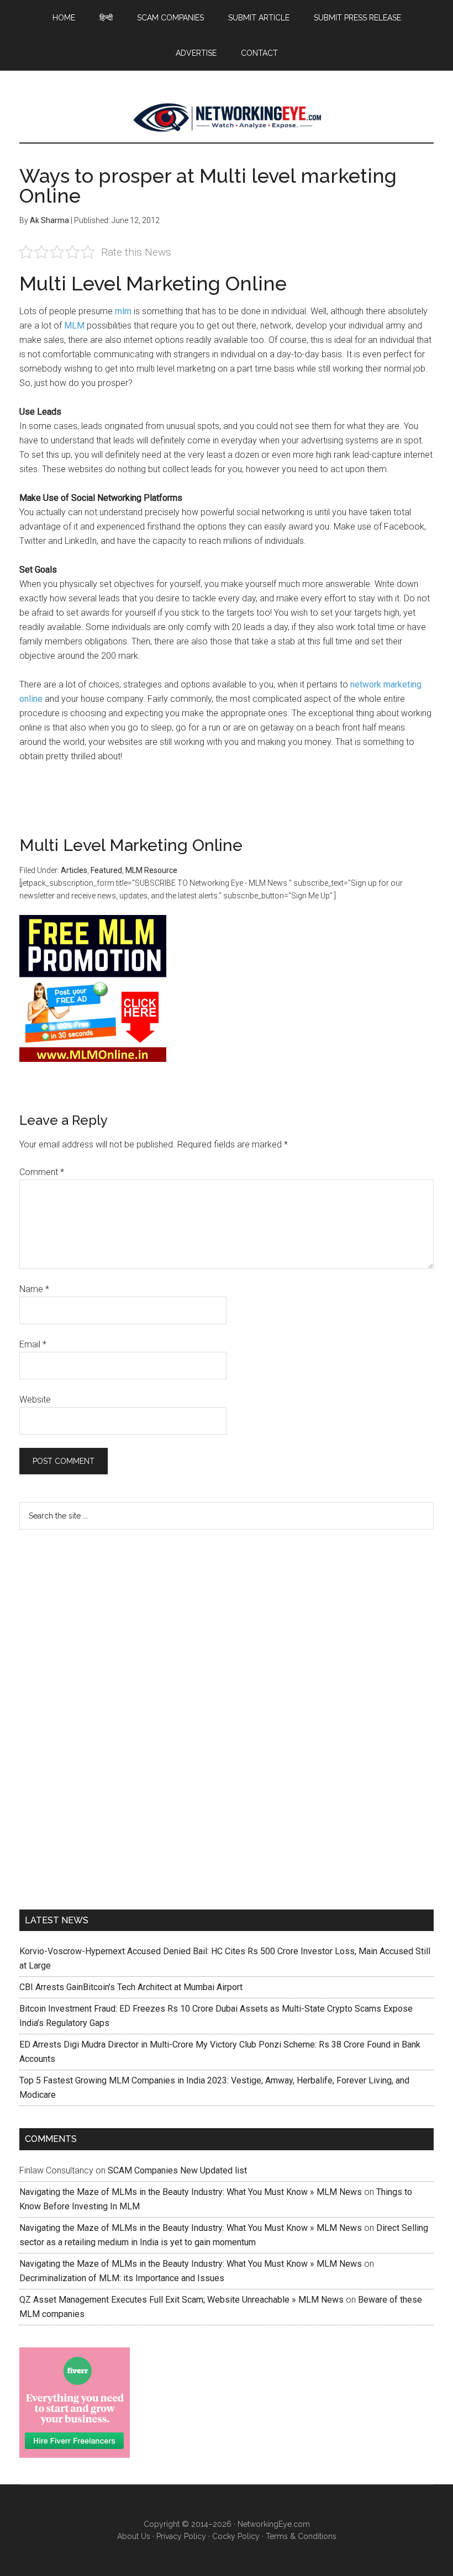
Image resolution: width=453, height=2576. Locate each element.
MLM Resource (151, 870)
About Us (134, 2536)
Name (34, 1289)
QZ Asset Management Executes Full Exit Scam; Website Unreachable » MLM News (181, 2300)
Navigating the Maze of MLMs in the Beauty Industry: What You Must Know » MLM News (191, 2192)
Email (33, 1344)
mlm (123, 311)
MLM (74, 326)
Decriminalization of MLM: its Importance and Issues (122, 2278)
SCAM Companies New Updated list (177, 2170)
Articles (74, 870)
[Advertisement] (102, 1717)
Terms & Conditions (301, 2536)
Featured (106, 870)
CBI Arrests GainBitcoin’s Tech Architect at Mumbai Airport (131, 1987)
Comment (42, 1172)
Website (35, 1400)
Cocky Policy (236, 2536)
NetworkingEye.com (274, 2524)
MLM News (227, 118)
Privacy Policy (181, 2536)
